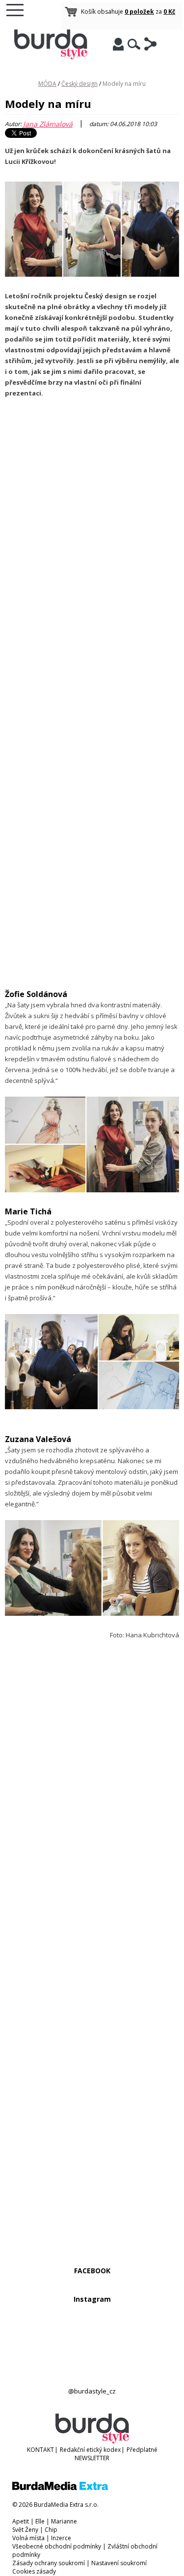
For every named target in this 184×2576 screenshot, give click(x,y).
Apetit (21, 2521)
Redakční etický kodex (90, 2450)
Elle (40, 2521)
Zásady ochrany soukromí (49, 2563)
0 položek (139, 12)
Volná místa (28, 2538)
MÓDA (47, 84)
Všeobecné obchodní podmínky (57, 2546)
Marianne (64, 2521)
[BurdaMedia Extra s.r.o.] (60, 2488)
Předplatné (142, 2450)
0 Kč (169, 12)
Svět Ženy (25, 2530)
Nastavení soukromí (119, 2563)
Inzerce (61, 2538)
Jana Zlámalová (48, 124)
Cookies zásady (34, 2571)
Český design (79, 84)
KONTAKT (40, 2450)
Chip (51, 2530)
